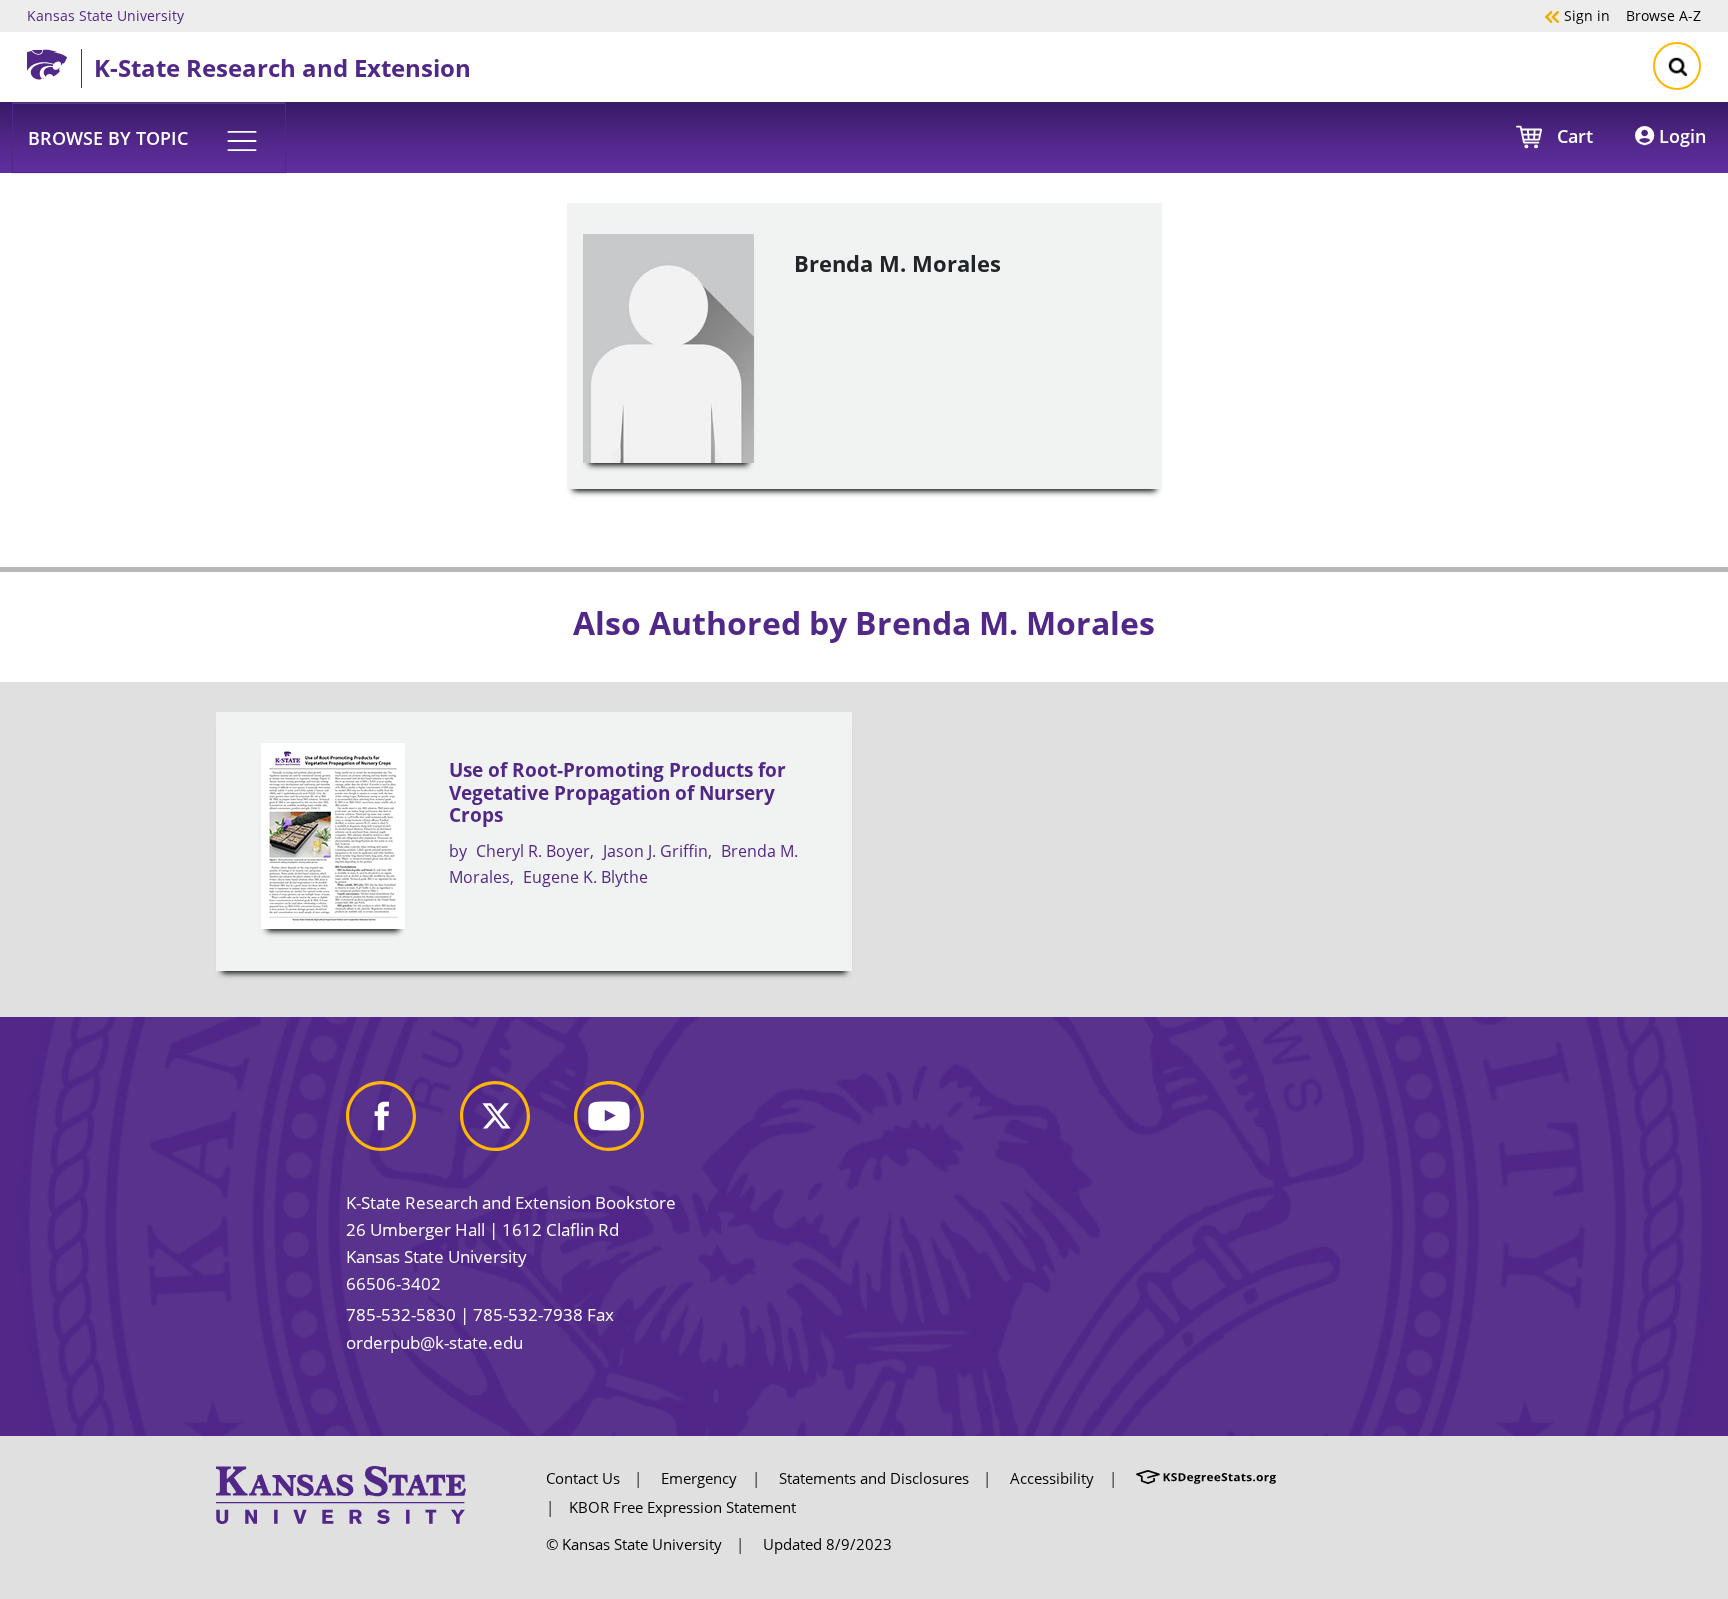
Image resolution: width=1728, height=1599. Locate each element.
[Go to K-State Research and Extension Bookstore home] (54, 61)
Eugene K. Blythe (585, 877)
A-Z (1663, 15)
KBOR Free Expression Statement (682, 1507)
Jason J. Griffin (655, 851)
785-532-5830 (401, 1314)
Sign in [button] (1577, 15)
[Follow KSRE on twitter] (515, 1124)
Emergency (699, 1478)
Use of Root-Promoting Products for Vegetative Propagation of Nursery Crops (617, 792)
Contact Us (583, 1478)
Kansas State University (105, 15)
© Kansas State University (634, 1544)
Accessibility (1052, 1478)
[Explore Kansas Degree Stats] (1206, 1478)
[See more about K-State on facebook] (401, 1124)
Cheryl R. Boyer (533, 851)
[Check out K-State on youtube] (629, 1124)
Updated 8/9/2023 (827, 1544)
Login (1680, 136)
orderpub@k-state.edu (434, 1342)
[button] (149, 137)
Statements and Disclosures (874, 1478)
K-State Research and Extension (282, 67)
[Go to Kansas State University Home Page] (341, 1493)
